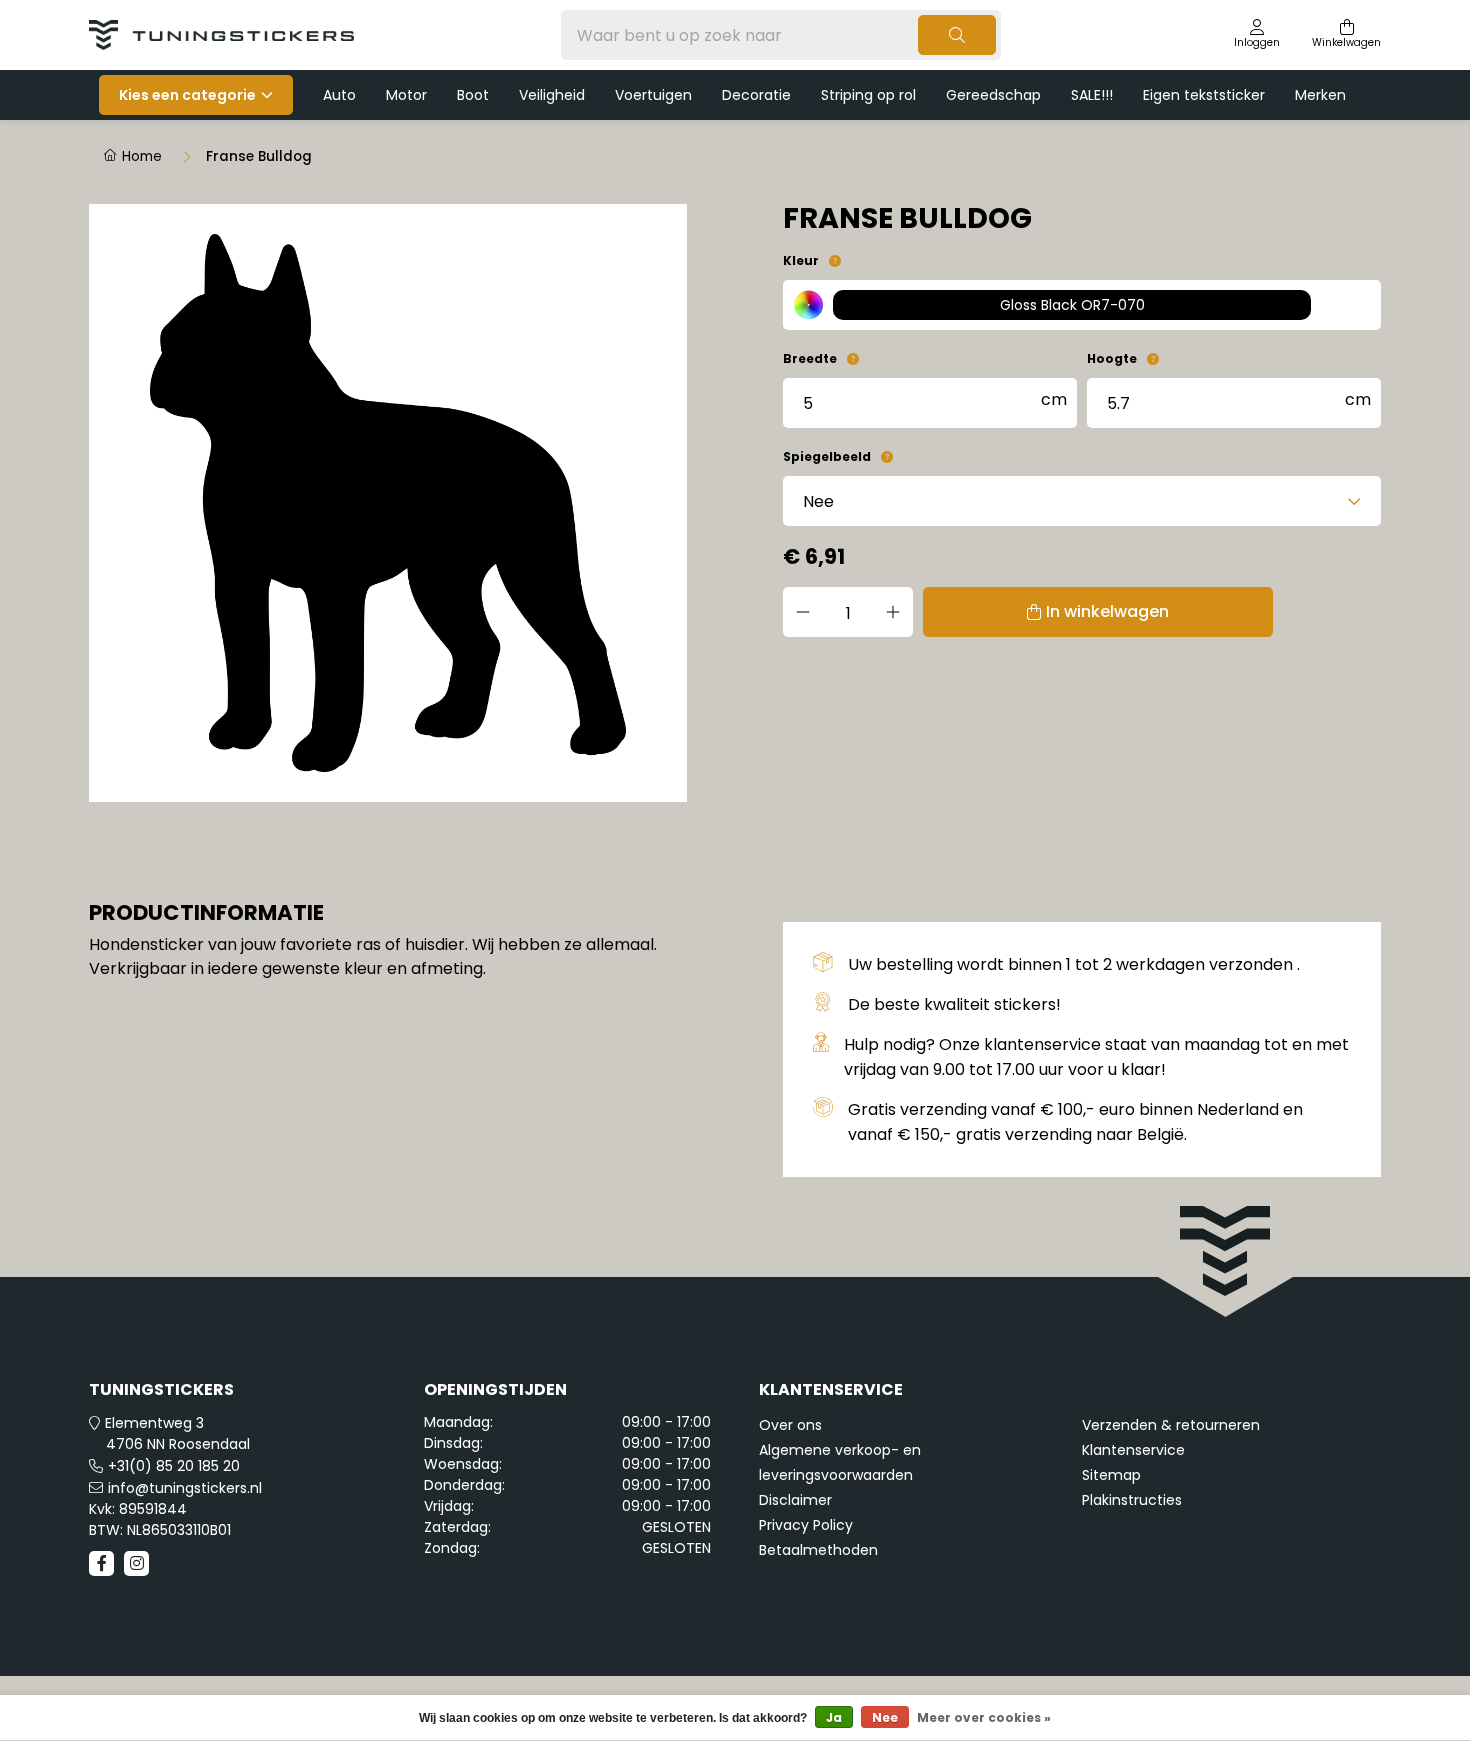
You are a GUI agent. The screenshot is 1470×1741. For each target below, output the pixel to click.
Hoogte (1112, 358)
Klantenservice (1133, 1450)
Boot (473, 95)
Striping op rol (868, 95)
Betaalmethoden (818, 1550)
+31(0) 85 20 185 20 (174, 1466)
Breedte (810, 358)
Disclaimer (795, 1500)
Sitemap (1111, 1475)
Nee (885, 1717)
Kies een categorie (187, 95)
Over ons (790, 1425)
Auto (339, 95)
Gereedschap (993, 95)
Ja (834, 1717)
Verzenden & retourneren (1171, 1425)
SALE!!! (1092, 95)
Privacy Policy (806, 1525)
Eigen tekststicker (1204, 95)
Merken (1320, 95)
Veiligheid (552, 95)
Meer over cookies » (984, 1717)
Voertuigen (653, 95)
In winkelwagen (1107, 611)
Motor (406, 95)
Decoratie (756, 95)
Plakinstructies (1132, 1500)
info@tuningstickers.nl (185, 1488)
